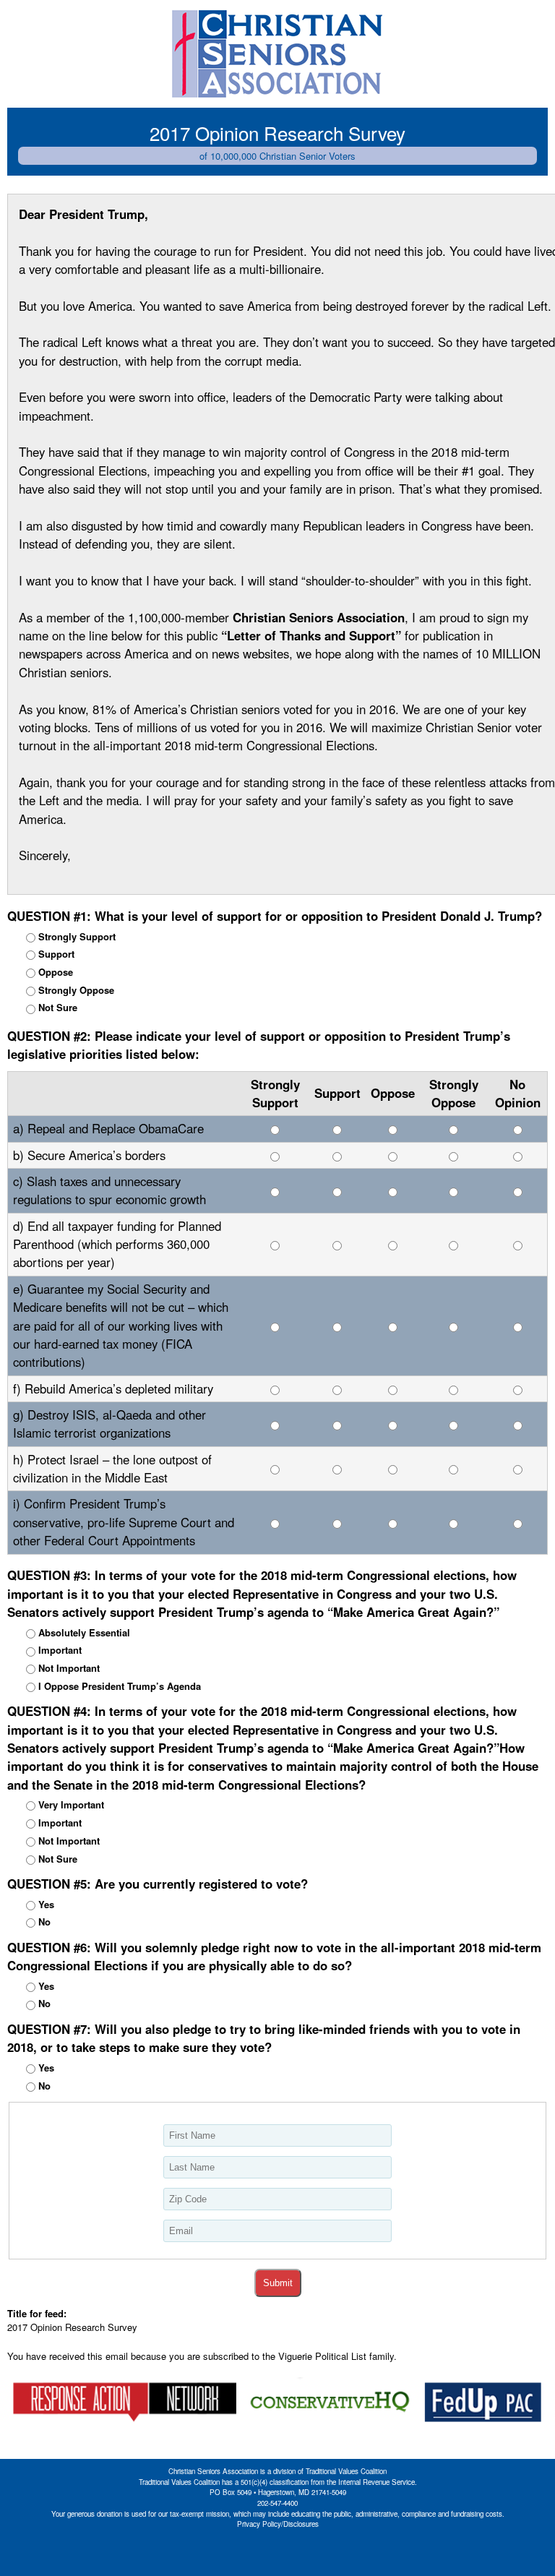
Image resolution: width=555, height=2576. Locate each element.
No (44, 1922)
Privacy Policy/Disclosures (278, 2524)
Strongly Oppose (76, 990)
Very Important (71, 1804)
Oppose (56, 972)
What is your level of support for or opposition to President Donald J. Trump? (275, 916)
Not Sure (58, 1007)
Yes (46, 1904)
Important (60, 1650)
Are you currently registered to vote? (158, 1884)
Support (56, 954)
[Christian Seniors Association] (277, 54)
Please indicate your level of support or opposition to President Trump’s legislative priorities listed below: (259, 1045)
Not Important (69, 1668)
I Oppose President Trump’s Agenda (120, 1686)
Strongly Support (77, 936)
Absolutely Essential (84, 1632)
